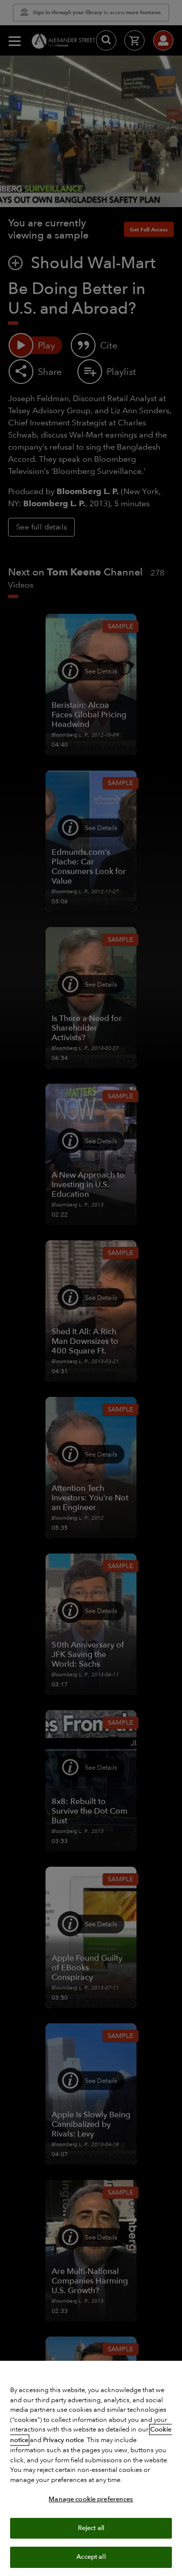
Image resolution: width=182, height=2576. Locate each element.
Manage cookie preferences (91, 2499)
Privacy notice (63, 2440)
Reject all (91, 2528)
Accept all (91, 2557)
